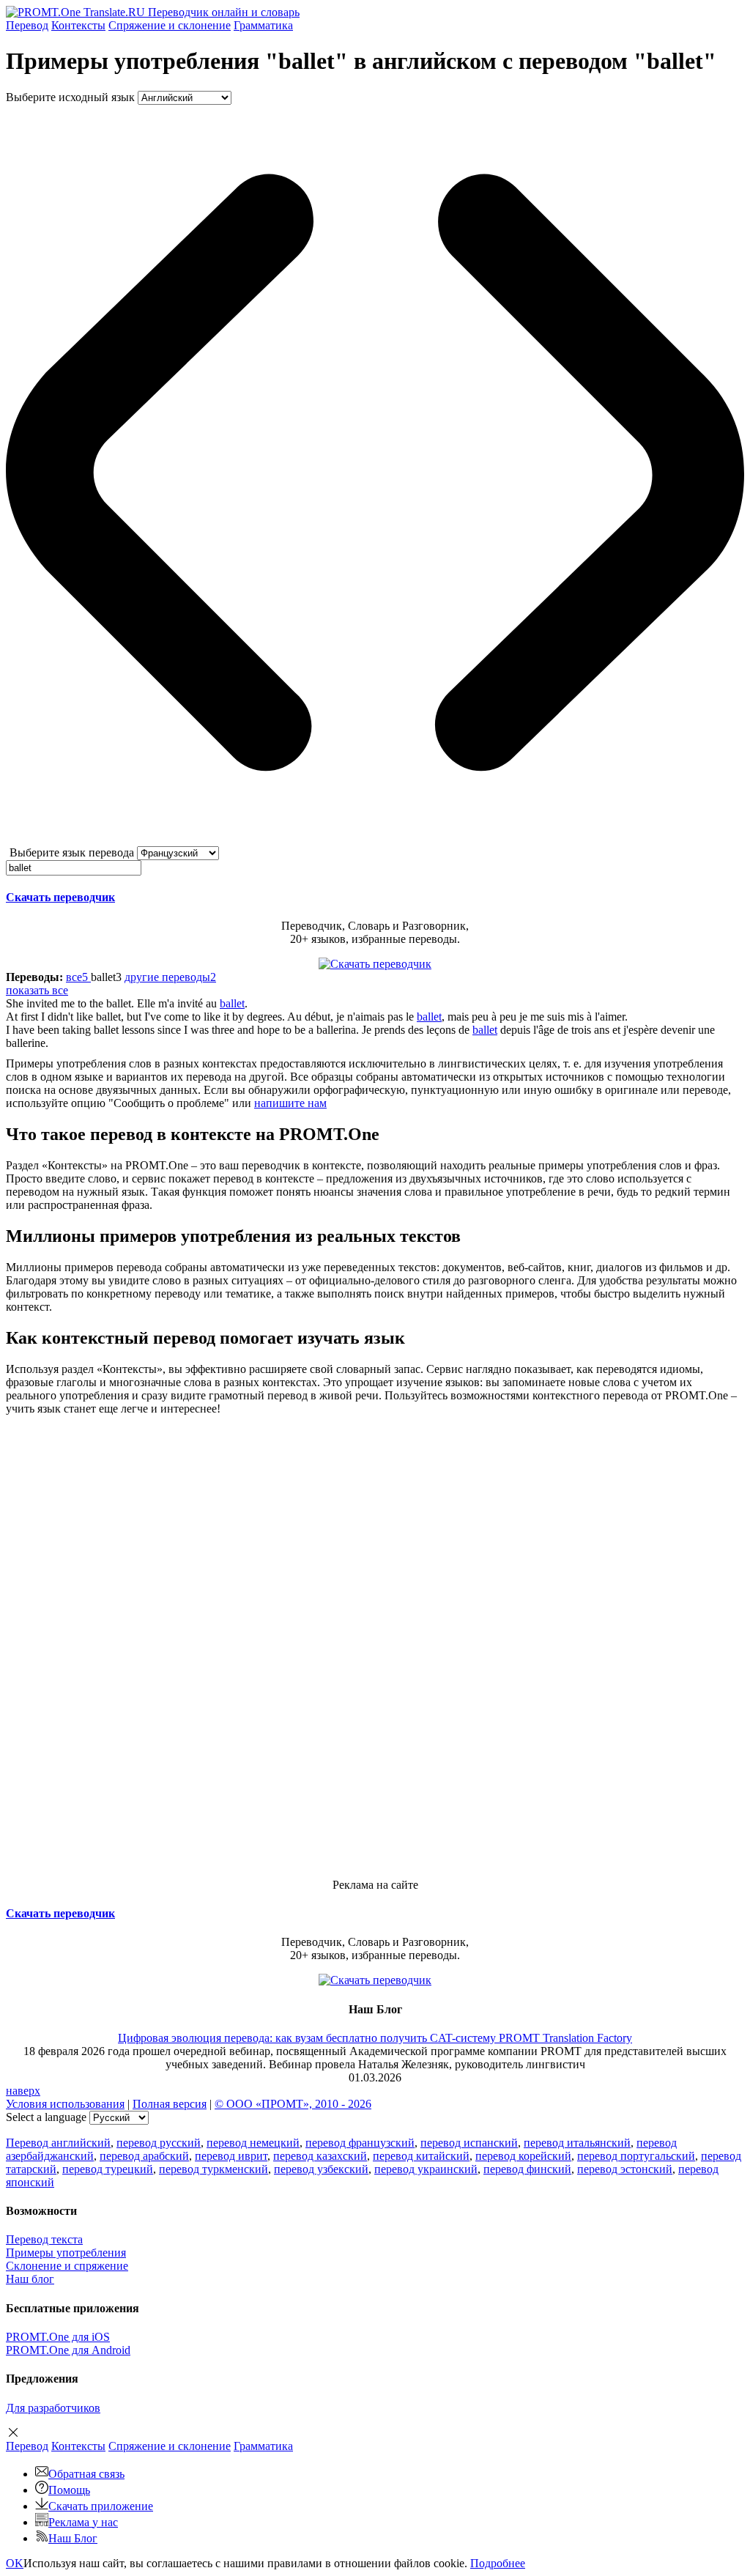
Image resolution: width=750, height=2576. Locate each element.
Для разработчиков (53, 2408)
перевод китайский (421, 2156)
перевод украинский (426, 2169)
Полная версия (170, 2104)
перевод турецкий (108, 2169)
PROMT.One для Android (68, 2350)
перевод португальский (636, 2156)
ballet (232, 1003)
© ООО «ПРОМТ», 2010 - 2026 (293, 2104)
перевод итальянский (577, 2143)
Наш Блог (73, 2538)
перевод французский (360, 2143)
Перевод (27, 25)
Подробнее (498, 2563)
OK (15, 2563)
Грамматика (263, 25)
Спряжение (170, 25)
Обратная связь (86, 2474)
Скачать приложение (101, 2506)
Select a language (46, 2117)
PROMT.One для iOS (58, 2337)
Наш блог (30, 2279)
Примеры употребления (66, 2253)
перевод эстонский (625, 2169)
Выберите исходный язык (70, 97)
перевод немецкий (253, 2143)
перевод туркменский (214, 2169)
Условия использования (65, 2104)
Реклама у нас (83, 2522)
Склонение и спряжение (67, 2266)
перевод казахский (320, 2156)
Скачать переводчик (60, 897)
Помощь (69, 2490)
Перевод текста (44, 2239)
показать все (37, 990)
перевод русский (159, 2143)
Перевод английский (58, 2143)
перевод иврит (231, 2156)
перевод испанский (469, 2143)
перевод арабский (144, 2156)
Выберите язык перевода (72, 852)
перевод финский (527, 2169)
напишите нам (290, 1103)
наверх (23, 2091)
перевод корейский (523, 2156)
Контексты (78, 25)
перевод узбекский (321, 2169)
